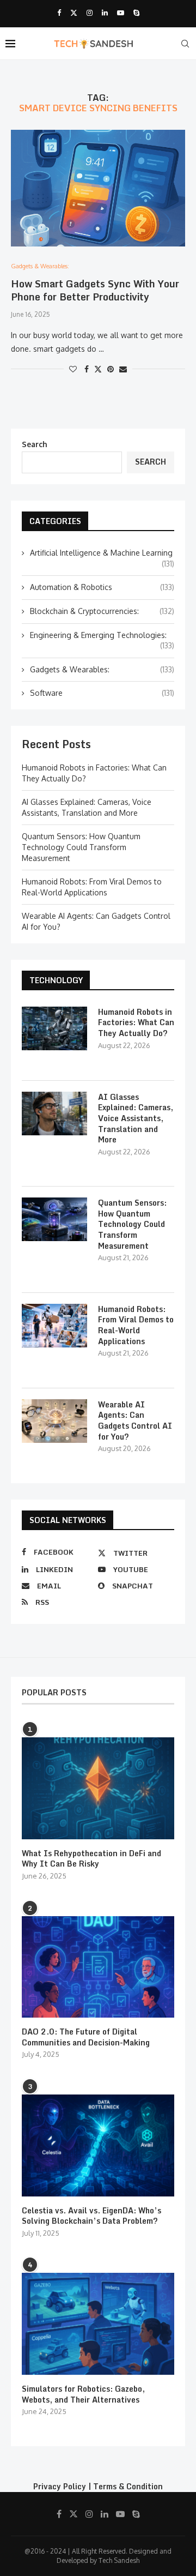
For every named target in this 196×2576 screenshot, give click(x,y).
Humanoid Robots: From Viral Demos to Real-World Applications (136, 1325)
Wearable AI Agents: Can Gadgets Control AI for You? (135, 1421)
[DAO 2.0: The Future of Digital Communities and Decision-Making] (98, 1967)
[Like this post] (73, 369)
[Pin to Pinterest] (111, 369)
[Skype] (136, 13)
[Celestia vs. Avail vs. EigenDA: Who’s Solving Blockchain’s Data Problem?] (98, 2145)
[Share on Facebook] (87, 369)
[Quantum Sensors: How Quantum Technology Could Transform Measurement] (54, 1219)
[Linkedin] (105, 13)
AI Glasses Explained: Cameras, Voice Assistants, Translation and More (136, 1118)
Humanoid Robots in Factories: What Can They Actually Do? (136, 1023)
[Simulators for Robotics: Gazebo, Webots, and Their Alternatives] (98, 2324)
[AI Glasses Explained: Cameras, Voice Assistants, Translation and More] (54, 1114)
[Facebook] (59, 13)
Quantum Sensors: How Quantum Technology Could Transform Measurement (81, 847)
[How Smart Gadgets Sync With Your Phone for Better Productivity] (98, 188)
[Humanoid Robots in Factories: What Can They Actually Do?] (54, 1028)
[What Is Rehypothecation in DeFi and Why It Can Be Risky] (98, 1788)
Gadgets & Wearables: (102, 669)
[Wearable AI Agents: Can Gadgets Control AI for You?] (54, 1421)
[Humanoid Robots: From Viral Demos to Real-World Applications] (54, 1326)
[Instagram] (90, 13)
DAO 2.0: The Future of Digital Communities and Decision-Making (86, 2037)
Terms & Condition (128, 2486)
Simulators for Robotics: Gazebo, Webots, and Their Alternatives (83, 2394)
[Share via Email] (123, 369)
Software (102, 693)
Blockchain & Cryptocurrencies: (102, 611)
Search (35, 444)
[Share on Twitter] (98, 369)
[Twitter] (74, 13)
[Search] (185, 44)
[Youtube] (121, 13)
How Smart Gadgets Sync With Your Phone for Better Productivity (95, 290)
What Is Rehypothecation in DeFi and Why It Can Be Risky (91, 1859)
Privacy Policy (60, 2486)
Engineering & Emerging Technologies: (102, 636)
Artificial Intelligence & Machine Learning (102, 553)
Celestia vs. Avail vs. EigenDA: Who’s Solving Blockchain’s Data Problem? (91, 2216)
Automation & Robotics (102, 587)
